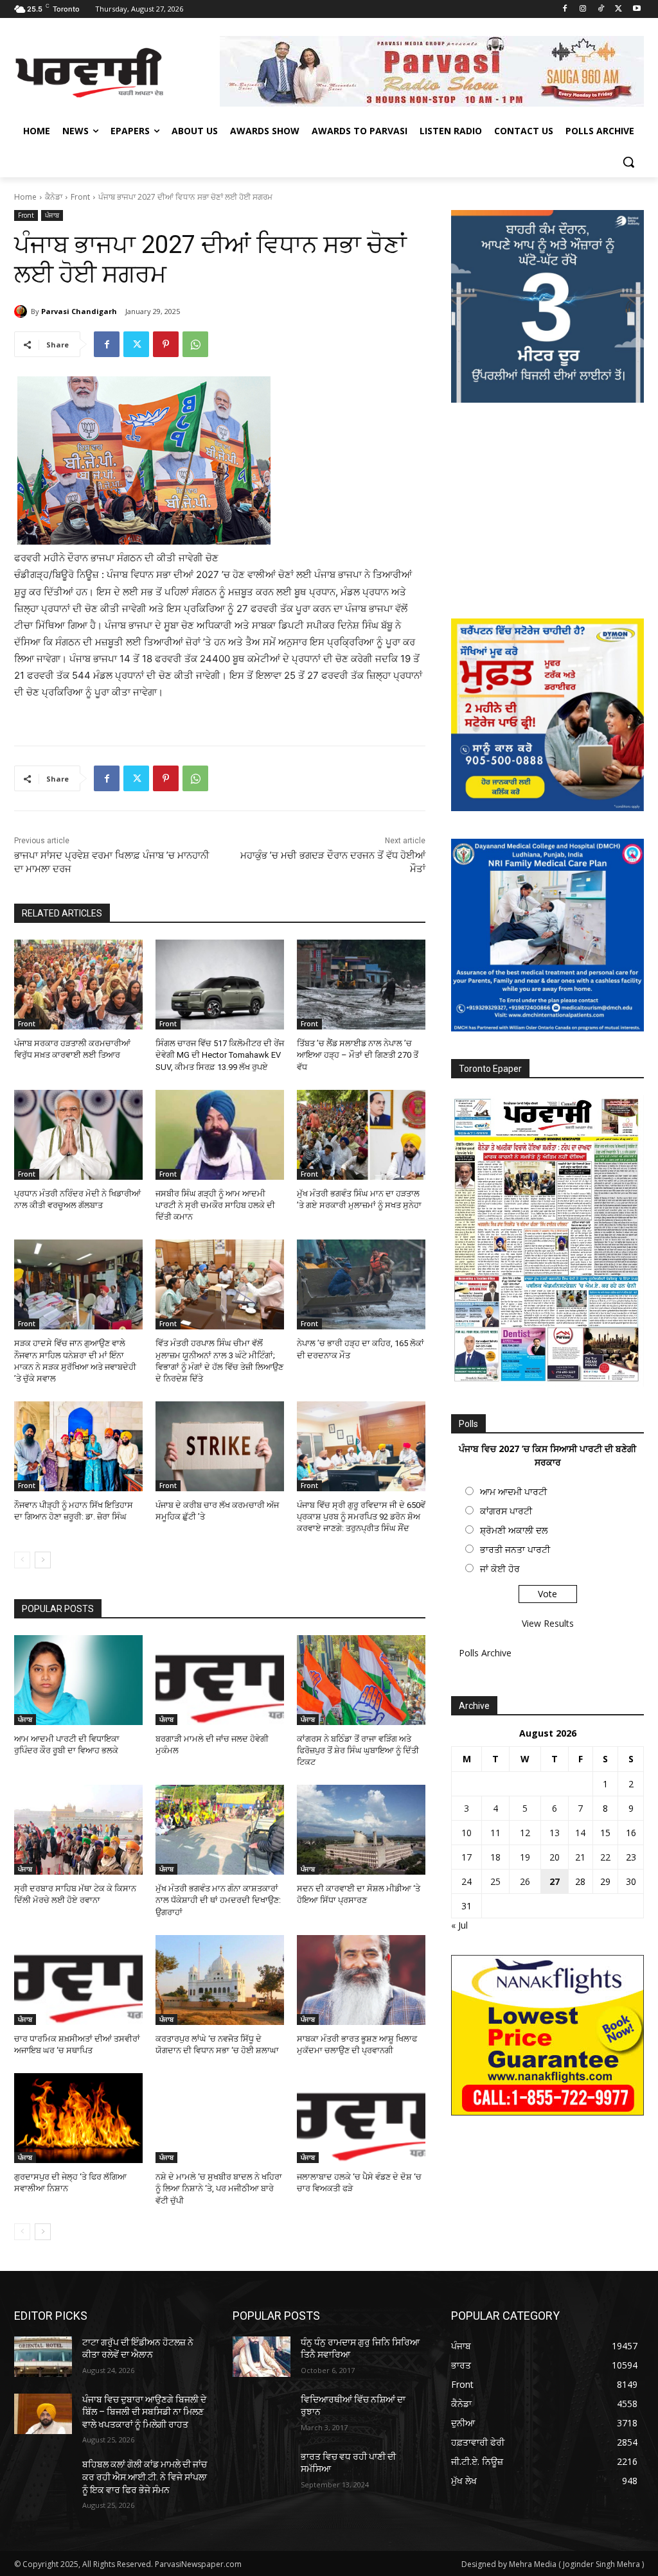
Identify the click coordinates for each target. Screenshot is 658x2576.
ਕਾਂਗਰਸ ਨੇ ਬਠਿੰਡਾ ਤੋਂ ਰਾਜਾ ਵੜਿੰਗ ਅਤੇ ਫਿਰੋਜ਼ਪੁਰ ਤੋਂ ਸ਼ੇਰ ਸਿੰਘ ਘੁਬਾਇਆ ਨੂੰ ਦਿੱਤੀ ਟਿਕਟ (358, 1750)
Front (80, 197)
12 (525, 1833)
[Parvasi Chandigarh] (22, 311)
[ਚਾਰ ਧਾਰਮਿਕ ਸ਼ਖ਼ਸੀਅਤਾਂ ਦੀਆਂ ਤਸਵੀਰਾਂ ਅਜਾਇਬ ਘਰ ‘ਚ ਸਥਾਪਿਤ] (78, 1980)
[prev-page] (22, 1560)
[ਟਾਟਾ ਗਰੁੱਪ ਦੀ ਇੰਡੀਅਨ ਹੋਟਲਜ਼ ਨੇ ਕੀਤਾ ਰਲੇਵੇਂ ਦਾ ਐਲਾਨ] (43, 2357)
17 (467, 1857)
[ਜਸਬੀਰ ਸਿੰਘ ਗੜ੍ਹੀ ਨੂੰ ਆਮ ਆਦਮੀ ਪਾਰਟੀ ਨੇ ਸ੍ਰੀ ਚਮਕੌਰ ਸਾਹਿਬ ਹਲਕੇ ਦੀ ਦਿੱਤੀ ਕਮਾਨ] (220, 1135)
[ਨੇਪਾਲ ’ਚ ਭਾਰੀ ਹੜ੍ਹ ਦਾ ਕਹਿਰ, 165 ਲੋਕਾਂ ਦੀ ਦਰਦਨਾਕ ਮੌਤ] (361, 1284)
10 (467, 1833)
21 (580, 1857)
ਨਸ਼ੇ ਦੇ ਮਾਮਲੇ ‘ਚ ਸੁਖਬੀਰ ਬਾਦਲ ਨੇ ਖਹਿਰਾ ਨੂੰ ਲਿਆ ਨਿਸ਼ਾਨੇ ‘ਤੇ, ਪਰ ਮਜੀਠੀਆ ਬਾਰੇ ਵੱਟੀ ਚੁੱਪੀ (219, 2188)
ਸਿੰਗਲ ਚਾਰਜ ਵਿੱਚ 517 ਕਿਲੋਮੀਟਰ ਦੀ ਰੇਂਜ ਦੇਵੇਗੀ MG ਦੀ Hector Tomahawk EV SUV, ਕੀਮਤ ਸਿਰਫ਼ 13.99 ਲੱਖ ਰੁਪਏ (220, 1055)
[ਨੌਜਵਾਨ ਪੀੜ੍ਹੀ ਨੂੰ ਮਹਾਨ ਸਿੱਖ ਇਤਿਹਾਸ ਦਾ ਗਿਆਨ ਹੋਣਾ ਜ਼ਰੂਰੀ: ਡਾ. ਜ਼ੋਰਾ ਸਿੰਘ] (78, 1446)
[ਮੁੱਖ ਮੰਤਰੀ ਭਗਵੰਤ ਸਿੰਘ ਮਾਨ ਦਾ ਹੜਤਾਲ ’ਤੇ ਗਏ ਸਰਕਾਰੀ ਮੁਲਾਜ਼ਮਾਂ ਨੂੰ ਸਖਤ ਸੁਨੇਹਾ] (361, 1135)
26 (525, 1881)
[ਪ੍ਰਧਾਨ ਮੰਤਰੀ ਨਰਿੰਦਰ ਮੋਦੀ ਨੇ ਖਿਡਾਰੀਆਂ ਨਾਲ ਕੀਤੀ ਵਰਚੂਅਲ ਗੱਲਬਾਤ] (78, 1135)
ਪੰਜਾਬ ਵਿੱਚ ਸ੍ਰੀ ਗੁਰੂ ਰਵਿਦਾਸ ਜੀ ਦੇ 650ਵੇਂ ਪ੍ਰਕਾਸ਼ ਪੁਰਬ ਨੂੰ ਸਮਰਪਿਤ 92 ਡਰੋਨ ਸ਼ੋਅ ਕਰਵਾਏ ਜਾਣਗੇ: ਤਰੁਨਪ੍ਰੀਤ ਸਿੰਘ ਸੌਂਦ (361, 1517)
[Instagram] (583, 9)
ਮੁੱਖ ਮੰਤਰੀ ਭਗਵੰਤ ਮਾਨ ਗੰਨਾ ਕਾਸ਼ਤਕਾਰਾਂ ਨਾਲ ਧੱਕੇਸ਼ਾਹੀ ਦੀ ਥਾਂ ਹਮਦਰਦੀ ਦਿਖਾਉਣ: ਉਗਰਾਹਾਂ (218, 1900)
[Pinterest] (166, 344)
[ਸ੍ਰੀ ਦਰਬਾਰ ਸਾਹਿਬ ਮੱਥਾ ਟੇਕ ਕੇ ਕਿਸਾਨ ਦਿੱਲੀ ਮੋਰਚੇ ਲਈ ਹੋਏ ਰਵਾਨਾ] (78, 1830)
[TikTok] (601, 9)
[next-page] (43, 1560)
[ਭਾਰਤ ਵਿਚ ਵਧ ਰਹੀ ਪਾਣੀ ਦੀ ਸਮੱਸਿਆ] (262, 2471)
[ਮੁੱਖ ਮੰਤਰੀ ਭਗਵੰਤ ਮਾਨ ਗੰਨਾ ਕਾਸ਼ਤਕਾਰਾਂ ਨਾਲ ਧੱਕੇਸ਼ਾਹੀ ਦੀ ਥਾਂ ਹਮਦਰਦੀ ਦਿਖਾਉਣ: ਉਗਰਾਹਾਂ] (220, 1830)
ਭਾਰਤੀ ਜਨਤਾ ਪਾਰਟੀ (515, 1549)
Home (25, 197)
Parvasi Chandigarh (79, 311)
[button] (628, 162)
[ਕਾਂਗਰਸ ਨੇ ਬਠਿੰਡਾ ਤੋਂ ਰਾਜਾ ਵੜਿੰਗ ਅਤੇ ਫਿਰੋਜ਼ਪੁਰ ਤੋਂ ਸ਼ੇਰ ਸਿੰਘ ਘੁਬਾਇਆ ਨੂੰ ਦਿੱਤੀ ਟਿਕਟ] (361, 1680)
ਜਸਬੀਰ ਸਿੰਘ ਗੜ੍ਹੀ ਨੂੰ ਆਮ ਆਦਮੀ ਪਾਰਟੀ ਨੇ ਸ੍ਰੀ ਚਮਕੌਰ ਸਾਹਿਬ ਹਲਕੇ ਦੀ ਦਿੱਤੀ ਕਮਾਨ (215, 1205)
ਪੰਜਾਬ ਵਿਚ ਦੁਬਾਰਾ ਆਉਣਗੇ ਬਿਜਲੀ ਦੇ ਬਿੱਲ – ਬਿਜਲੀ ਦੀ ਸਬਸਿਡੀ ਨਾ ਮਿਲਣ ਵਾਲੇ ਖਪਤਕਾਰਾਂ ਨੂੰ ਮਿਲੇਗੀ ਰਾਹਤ (144, 2412)
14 (580, 1833)
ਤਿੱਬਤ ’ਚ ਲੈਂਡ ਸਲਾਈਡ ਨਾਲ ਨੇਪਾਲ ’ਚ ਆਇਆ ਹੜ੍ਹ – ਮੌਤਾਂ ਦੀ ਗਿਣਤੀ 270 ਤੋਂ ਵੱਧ (358, 1055)
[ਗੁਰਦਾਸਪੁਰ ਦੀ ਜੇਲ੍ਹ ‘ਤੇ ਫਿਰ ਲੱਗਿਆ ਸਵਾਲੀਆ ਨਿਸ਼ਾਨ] (78, 2118)
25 (495, 1881)
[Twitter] (618, 9)
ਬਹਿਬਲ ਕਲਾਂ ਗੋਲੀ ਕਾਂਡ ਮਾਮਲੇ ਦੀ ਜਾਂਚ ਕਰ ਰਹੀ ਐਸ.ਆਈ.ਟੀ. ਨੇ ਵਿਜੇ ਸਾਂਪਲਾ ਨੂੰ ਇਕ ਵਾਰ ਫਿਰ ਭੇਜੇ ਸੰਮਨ (145, 2477)
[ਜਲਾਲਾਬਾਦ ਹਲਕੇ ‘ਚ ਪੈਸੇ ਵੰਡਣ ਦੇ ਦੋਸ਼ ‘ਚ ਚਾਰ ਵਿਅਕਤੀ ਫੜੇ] (361, 2118)
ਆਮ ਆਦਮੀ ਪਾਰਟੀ (513, 1492)
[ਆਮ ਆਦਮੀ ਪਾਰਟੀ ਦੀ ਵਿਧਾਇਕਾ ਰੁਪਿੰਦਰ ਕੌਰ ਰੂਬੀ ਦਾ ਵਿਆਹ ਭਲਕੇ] (78, 1680)
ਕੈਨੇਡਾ (54, 197)
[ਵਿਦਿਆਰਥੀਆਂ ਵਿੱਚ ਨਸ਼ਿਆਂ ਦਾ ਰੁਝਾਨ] (262, 2414)
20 (555, 1857)
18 (495, 1857)
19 (525, 1857)
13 (555, 1833)
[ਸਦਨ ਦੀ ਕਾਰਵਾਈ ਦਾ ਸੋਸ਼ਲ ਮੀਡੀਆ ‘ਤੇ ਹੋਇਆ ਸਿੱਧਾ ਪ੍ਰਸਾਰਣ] (361, 1830)
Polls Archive (485, 1653)
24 (467, 1881)
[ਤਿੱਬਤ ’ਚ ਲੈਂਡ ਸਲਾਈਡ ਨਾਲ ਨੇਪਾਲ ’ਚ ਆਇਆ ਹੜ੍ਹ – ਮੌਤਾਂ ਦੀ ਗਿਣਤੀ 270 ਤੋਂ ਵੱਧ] (361, 985)
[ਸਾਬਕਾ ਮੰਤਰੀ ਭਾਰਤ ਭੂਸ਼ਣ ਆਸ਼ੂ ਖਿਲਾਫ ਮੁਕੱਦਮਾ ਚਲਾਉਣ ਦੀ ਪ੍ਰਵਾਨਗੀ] (361, 1980)
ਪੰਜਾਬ (52, 215)
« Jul (459, 1925)
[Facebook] (565, 9)
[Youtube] (636, 9)
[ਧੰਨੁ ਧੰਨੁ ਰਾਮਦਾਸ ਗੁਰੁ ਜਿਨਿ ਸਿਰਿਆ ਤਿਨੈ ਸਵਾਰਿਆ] (262, 2357)
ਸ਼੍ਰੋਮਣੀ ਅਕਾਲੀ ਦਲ (514, 1530)
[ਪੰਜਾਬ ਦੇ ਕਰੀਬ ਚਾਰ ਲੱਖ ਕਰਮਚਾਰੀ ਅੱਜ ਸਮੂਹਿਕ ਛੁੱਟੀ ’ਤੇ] (220, 1446)
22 (605, 1857)
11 (495, 1833)
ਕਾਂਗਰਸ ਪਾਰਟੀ (506, 1511)
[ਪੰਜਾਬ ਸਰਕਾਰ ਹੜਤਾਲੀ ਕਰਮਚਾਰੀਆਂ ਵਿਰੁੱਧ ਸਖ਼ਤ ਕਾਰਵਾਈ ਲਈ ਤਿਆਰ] (78, 985)
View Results (548, 1623)
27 (555, 1881)
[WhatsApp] (195, 344)
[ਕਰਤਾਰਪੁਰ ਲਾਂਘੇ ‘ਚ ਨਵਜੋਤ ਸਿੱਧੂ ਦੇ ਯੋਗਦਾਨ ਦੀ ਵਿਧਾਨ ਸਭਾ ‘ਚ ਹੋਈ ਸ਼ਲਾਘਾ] (220, 1980)
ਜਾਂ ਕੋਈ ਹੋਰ (500, 1569)
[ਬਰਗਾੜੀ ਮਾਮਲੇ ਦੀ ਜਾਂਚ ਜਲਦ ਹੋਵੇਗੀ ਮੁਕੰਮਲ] (220, 1680)
